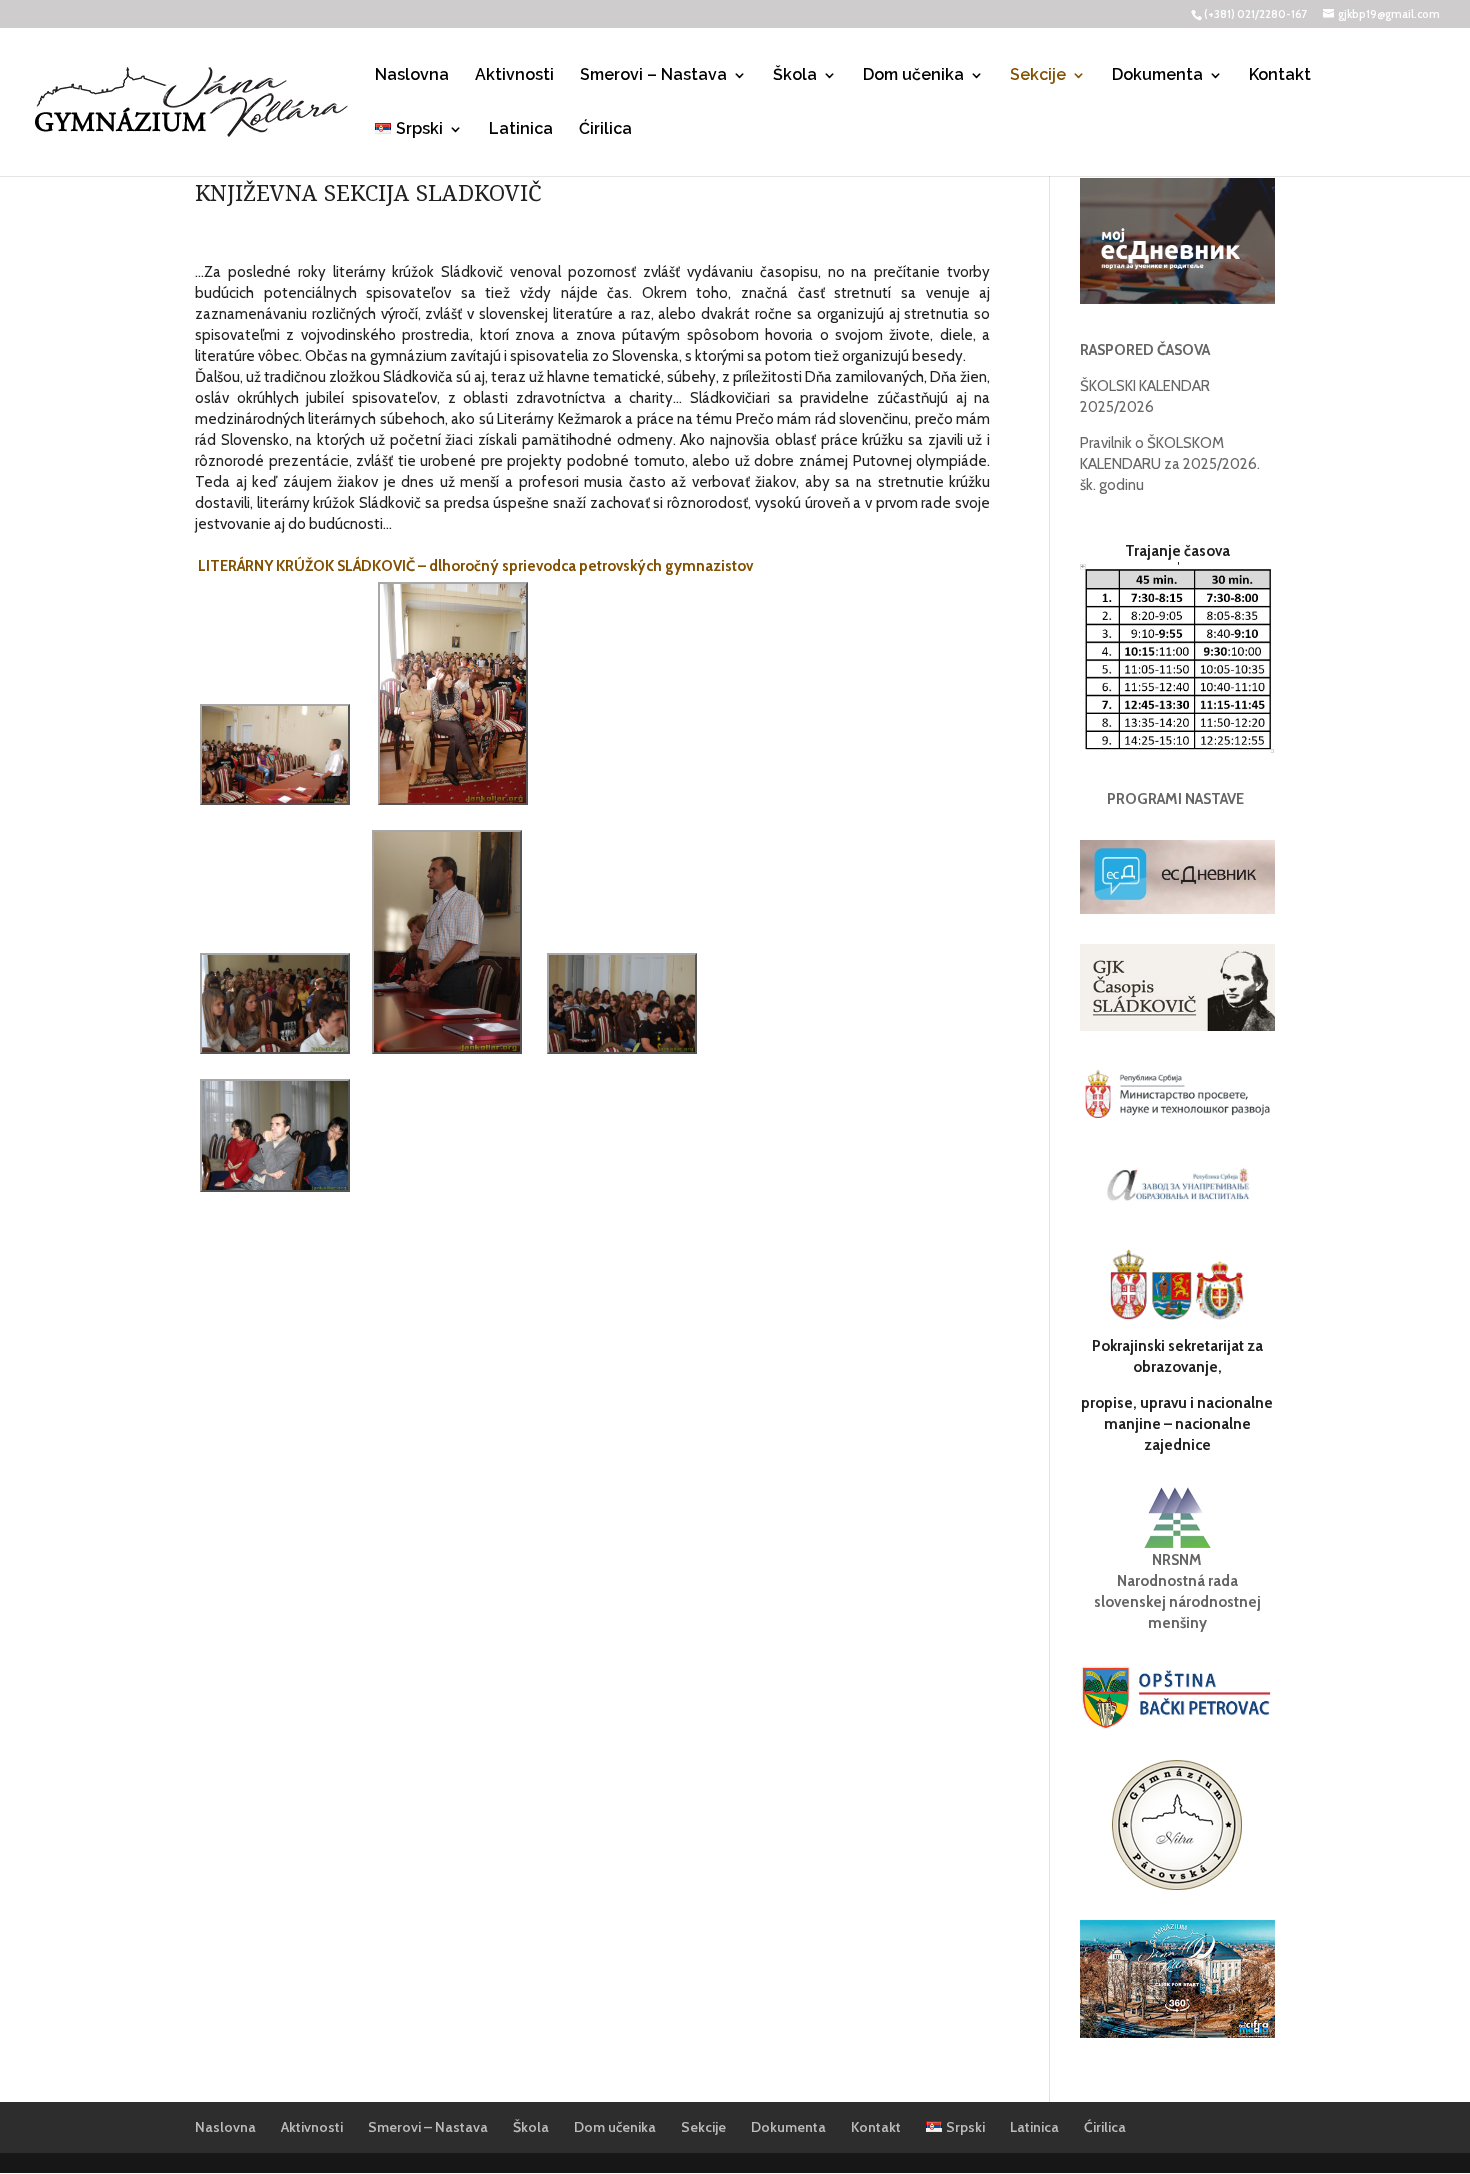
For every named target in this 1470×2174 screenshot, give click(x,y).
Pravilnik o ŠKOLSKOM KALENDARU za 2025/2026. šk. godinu (1170, 464)
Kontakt (1280, 76)
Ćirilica (605, 130)
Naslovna (412, 76)
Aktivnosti (514, 76)
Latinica (521, 130)
